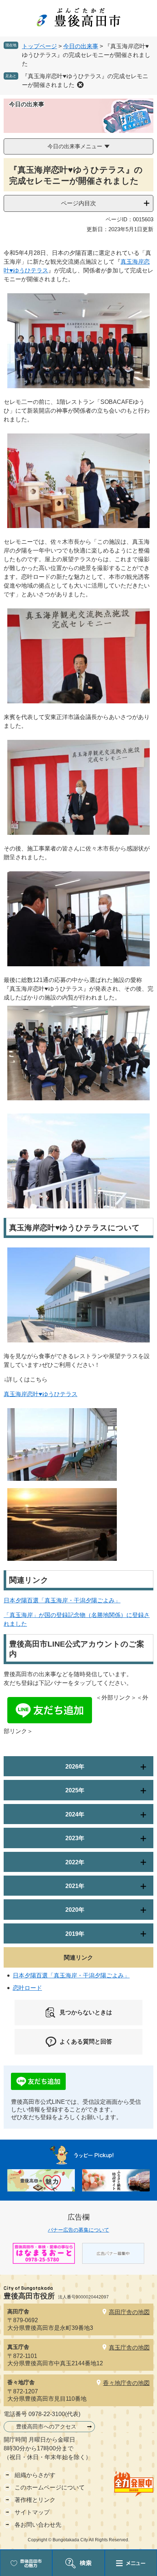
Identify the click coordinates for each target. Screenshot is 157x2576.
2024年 (75, 1814)
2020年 (75, 1910)
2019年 (75, 1934)
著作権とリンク (35, 2500)
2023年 (75, 1838)
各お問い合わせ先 (38, 2525)
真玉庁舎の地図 (129, 2348)
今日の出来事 (81, 46)
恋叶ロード (27, 1988)
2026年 (75, 1767)
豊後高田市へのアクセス (46, 2426)
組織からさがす (35, 2475)
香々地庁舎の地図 (126, 2383)
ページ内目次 (78, 203)
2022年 (75, 1862)
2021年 (75, 1886)
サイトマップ (32, 2512)
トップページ (39, 46)
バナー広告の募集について (78, 2230)
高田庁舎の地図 (129, 2312)
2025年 (75, 1790)
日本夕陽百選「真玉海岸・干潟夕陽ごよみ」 (62, 1600)
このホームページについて (50, 2487)
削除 (80, 85)
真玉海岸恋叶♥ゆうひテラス (41, 1394)
